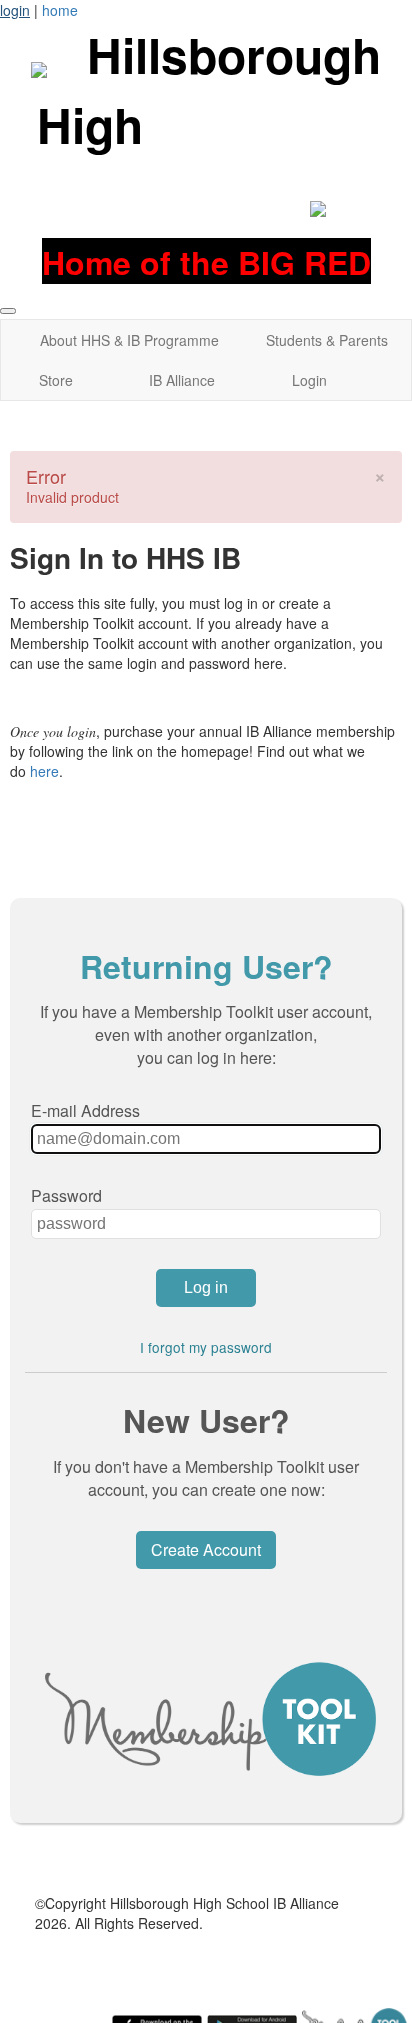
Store (56, 380)
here (44, 771)
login (15, 10)
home (60, 10)
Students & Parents (327, 340)
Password (66, 1195)
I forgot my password (206, 1347)
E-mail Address (85, 1110)
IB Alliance (182, 380)
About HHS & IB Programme (129, 340)
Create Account (206, 1549)
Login (309, 380)
